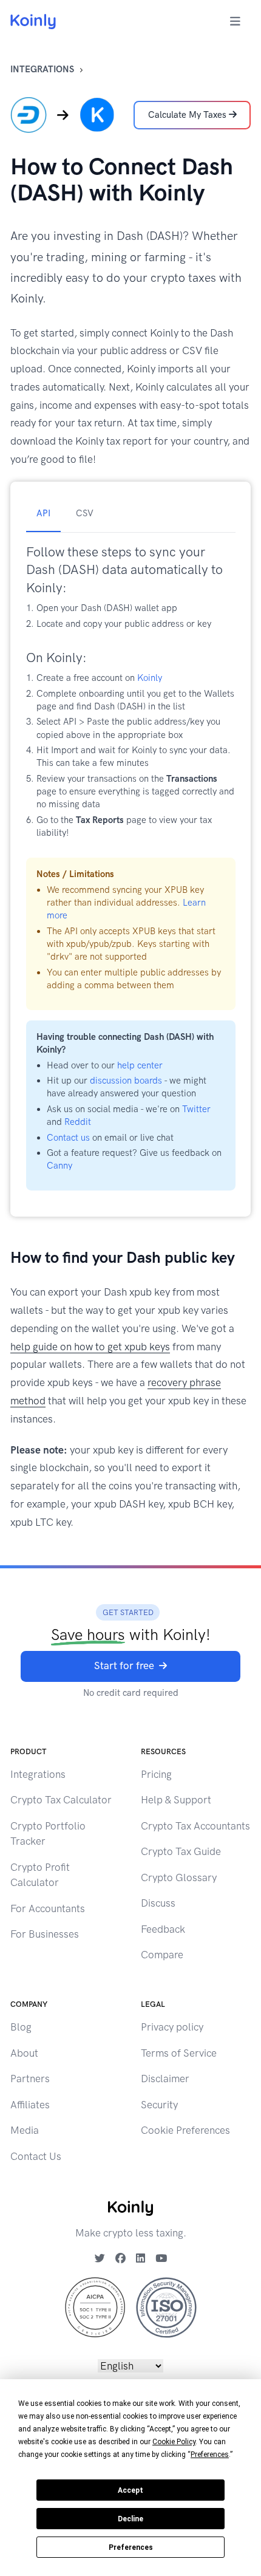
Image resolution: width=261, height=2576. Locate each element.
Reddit (78, 1122)
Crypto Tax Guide (181, 1851)
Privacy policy (172, 2027)
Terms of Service (179, 2053)
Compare (162, 1955)
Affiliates (30, 2105)
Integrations (42, 69)
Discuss (158, 1903)
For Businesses (45, 1934)
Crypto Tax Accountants (195, 1826)
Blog (21, 2027)
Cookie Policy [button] (174, 2442)
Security (159, 2105)
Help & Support (176, 1800)
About (24, 2053)
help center (140, 1065)
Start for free (124, 1666)
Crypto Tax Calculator (61, 1800)
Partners (30, 2079)
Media (25, 2130)
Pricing (156, 1774)
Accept (130, 2490)
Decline (130, 2519)
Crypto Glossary (179, 1877)
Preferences (131, 2547)
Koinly (150, 678)
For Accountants (48, 1908)
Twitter (196, 1109)
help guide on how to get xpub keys (90, 1347)
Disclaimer (165, 2079)
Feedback (163, 1929)
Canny (59, 1166)
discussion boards (126, 1081)
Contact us (68, 1138)
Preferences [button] (210, 2455)
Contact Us (36, 2156)
